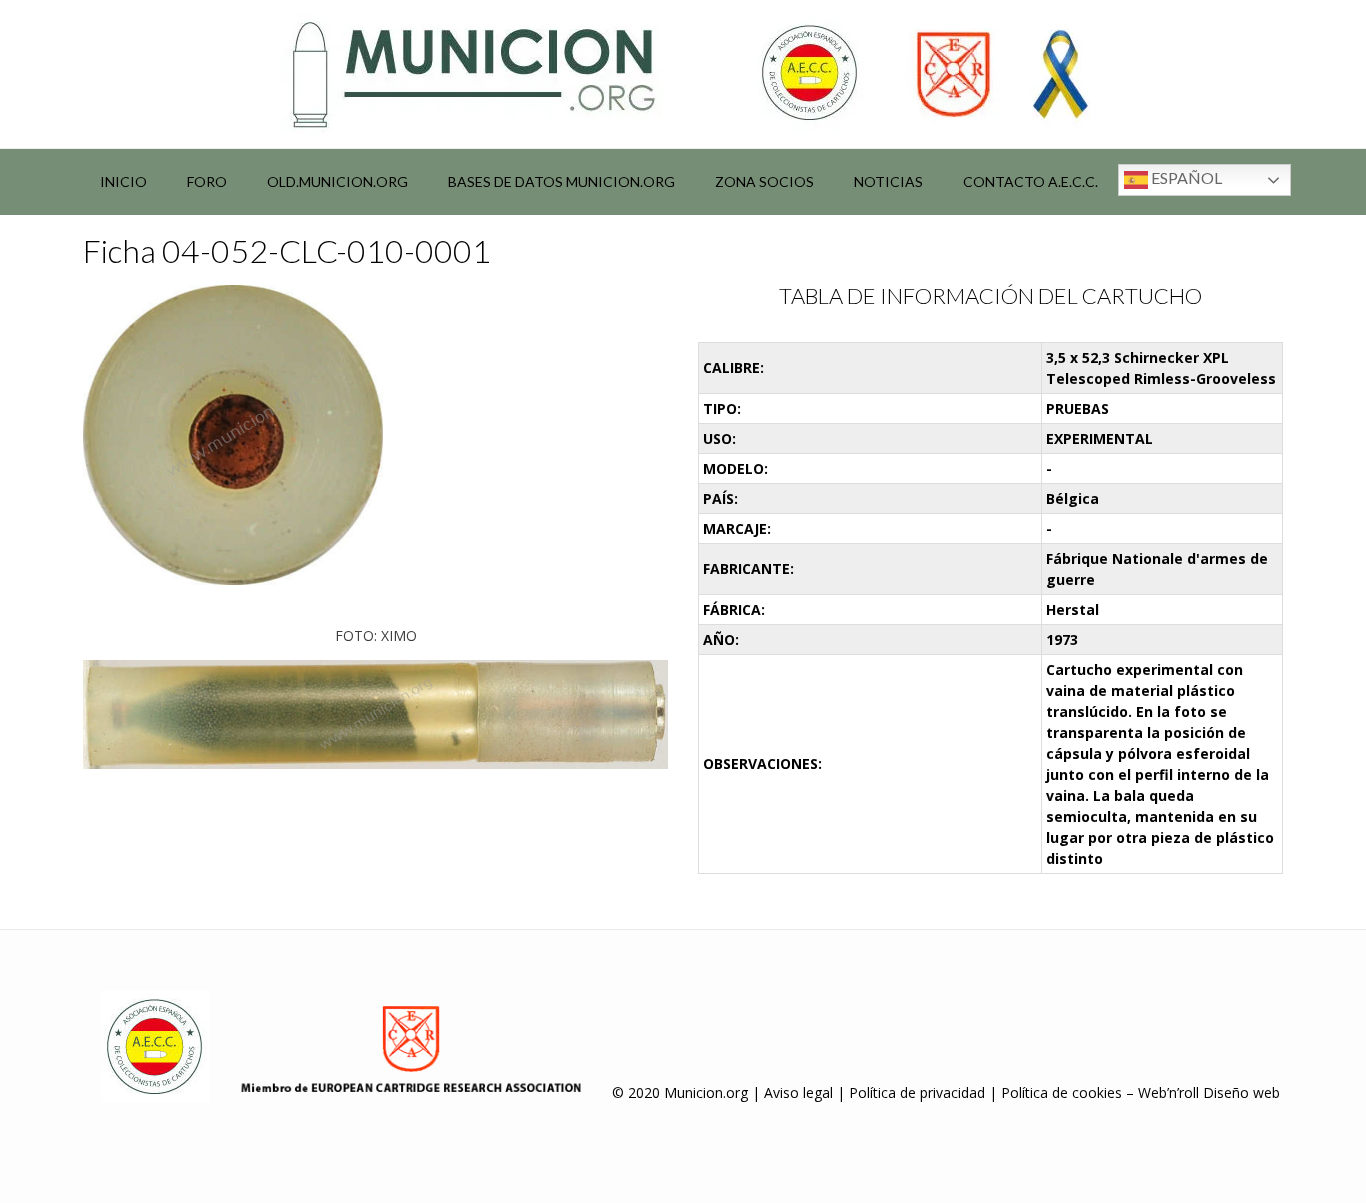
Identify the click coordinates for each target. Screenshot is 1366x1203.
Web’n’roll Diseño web (1209, 1092)
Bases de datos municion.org (561, 181)
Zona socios (764, 181)
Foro (207, 181)
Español (1185, 177)
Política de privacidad (917, 1092)
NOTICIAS (888, 181)
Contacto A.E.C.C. (1030, 181)
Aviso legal (798, 1092)
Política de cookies (1061, 1092)
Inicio (123, 181)
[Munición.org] (683, 74)
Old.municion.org (337, 181)
